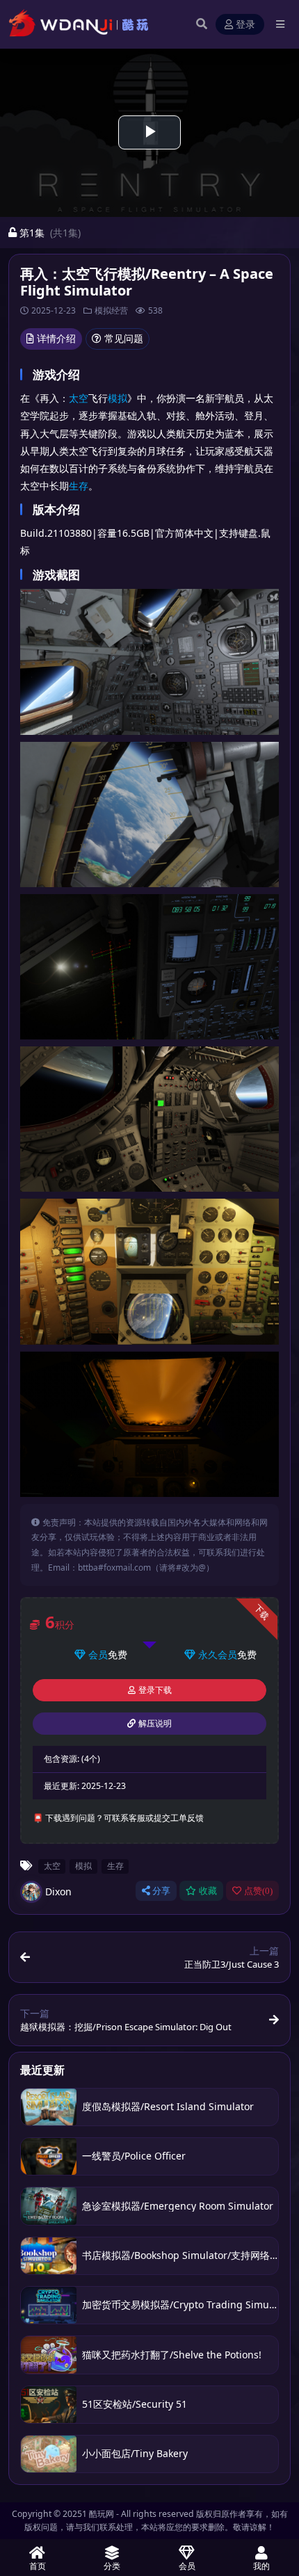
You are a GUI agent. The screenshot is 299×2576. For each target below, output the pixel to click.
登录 (245, 25)
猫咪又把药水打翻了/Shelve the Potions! (172, 2355)
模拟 (118, 398)
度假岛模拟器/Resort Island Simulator (168, 2106)
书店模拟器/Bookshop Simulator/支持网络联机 (186, 2255)
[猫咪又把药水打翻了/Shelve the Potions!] (49, 2355)
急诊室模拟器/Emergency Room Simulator (178, 2206)
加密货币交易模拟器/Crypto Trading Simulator (186, 2304)
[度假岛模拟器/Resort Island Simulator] (49, 2107)
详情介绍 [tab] (56, 338)
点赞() (258, 1891)
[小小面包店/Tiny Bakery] (49, 2454)
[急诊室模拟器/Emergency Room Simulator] (49, 2206)
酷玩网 (102, 2514)
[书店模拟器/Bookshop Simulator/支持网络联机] (49, 2256)
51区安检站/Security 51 (135, 2404)
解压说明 (155, 1724)
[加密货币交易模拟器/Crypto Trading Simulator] (49, 2305)
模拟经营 (111, 310)
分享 (161, 1891)
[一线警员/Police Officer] (49, 2156)
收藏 (208, 1891)
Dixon (58, 1892)
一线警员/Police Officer (134, 2156)
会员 (98, 1654)
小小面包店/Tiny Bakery (135, 2453)
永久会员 (218, 1654)
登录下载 (155, 1690)
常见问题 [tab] (124, 338)
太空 (79, 398)
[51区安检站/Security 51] (49, 2405)
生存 (79, 486)
